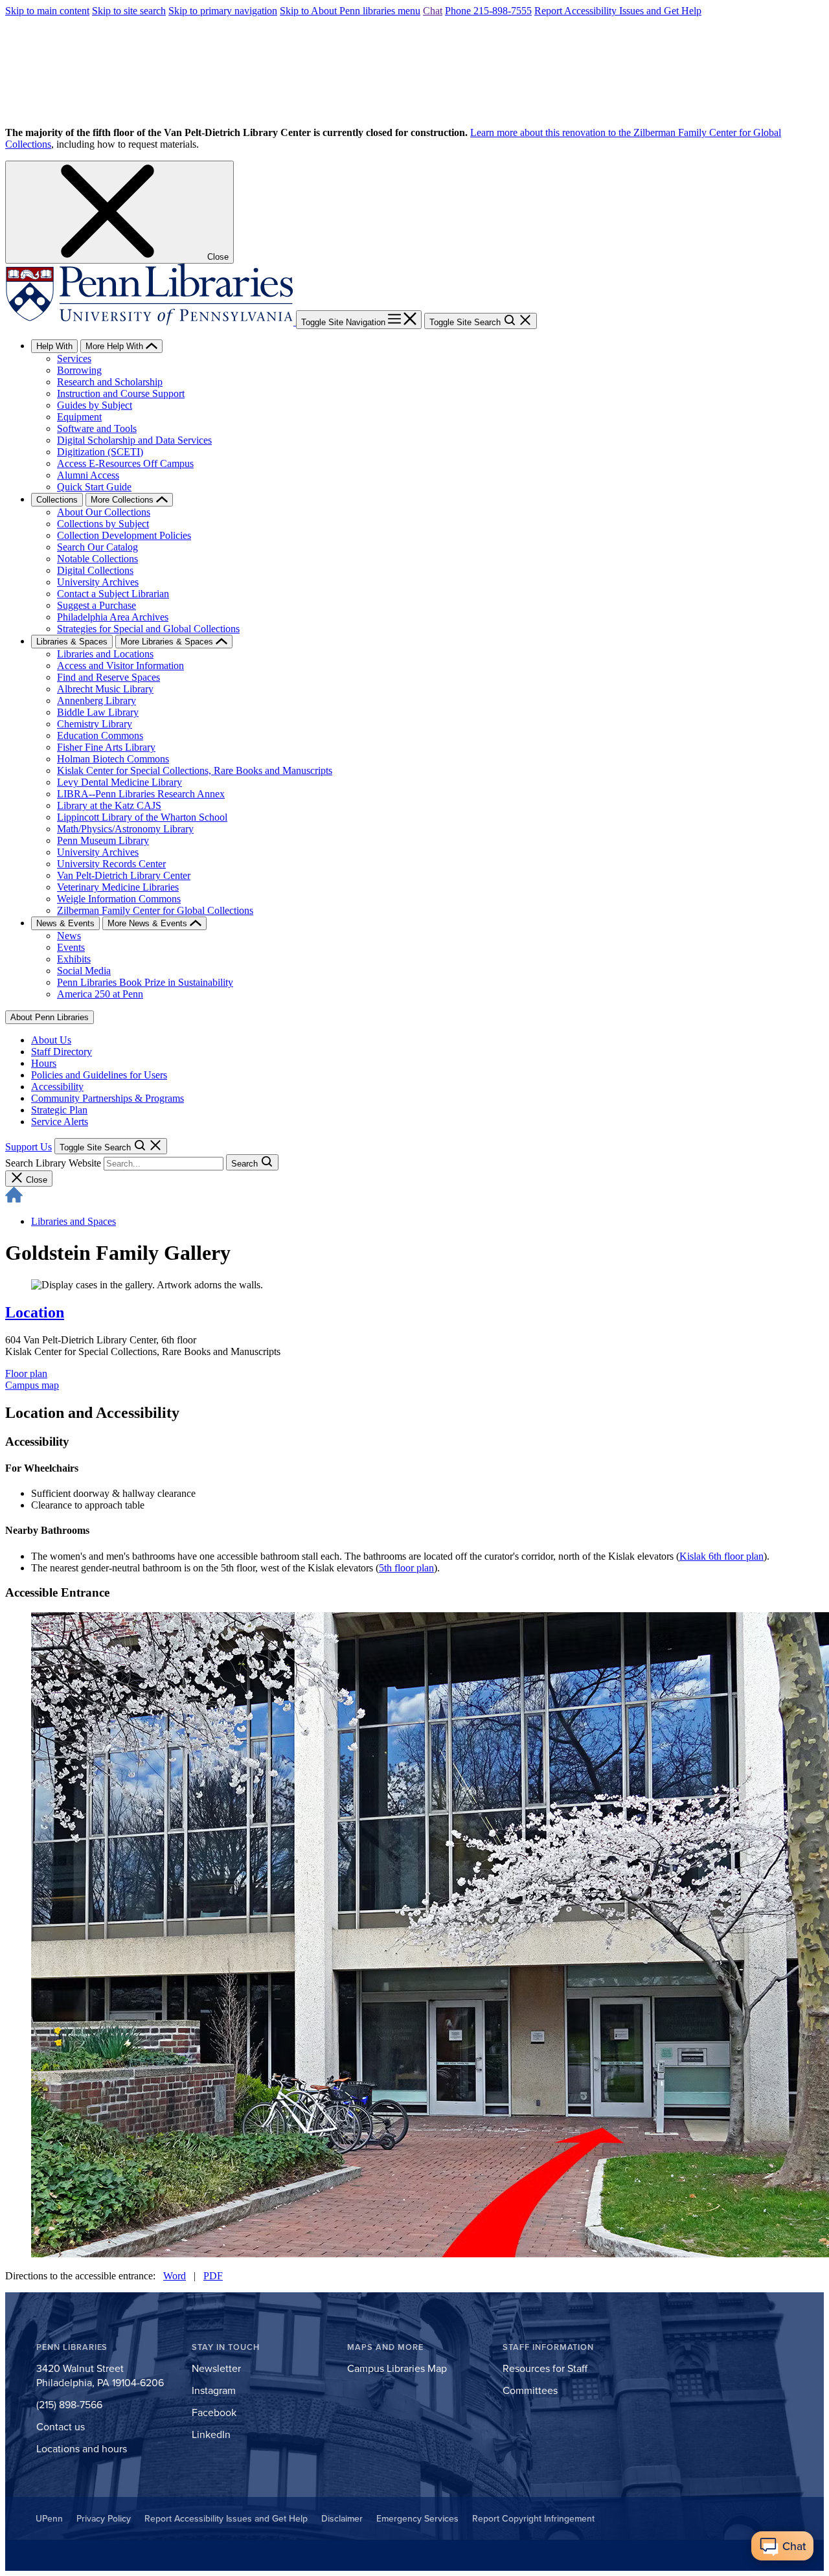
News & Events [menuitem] (65, 923)
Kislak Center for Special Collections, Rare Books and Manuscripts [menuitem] (195, 770)
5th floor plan (406, 1568)
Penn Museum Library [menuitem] (103, 840)
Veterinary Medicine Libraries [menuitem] (118, 887)
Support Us (28, 1147)
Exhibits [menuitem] (74, 959)
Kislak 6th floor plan (721, 1556)
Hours (44, 1063)
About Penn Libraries (50, 1017)
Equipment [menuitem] (79, 417)
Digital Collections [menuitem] (95, 570)
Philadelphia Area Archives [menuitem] (113, 617)
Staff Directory (62, 1052)
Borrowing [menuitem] (79, 370)
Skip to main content (47, 11)
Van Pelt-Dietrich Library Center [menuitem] (124, 875)
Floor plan (26, 1373)
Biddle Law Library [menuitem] (98, 712)
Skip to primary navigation (223, 11)
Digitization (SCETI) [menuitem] (100, 452)
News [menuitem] (69, 936)
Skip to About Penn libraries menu (350, 11)
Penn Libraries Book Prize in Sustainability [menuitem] (145, 982)
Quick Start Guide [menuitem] (94, 487)
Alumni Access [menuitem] (88, 475)
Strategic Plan (59, 1110)
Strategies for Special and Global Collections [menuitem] (148, 629)
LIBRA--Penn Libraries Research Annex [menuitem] (141, 794)
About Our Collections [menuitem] (104, 512)
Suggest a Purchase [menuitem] (97, 605)
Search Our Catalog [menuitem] (97, 547)
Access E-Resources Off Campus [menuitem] (125, 463)
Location (35, 1312)
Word (175, 2276)
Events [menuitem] (71, 947)
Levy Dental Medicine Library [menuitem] (119, 782)
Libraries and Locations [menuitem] (105, 654)
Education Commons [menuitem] (100, 735)
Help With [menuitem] (54, 346)
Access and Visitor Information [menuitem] (120, 666)
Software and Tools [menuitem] (97, 428)
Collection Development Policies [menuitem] (124, 535)
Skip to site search (129, 11)
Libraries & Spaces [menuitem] (72, 642)
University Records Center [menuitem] (111, 864)
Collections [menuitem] (57, 500)
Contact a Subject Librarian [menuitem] (113, 594)
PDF (213, 2276)
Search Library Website (53, 1163)
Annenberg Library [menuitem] (97, 701)
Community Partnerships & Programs (108, 1098)
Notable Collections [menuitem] (97, 559)
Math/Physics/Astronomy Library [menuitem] (125, 829)
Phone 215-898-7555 (488, 11)
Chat (433, 11)
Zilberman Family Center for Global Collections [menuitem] (155, 910)
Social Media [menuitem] (84, 971)
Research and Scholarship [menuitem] (110, 382)
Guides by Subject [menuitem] (95, 405)
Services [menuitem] (74, 359)
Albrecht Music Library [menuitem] (105, 689)
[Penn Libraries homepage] (151, 322)
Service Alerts (60, 1122)
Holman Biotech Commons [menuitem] (113, 759)
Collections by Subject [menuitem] (103, 524)
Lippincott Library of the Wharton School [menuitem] (142, 817)
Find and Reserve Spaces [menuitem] (108, 677)
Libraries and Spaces (74, 1221)
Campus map (32, 1385)
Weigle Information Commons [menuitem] (119, 899)
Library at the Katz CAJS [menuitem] (109, 805)
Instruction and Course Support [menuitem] (121, 393)
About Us (51, 1040)
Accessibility (57, 1087)
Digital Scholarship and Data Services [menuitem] (134, 440)
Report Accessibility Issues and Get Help (618, 11)
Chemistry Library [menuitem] (95, 724)
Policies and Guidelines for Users (99, 1075)
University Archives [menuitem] (98, 582)
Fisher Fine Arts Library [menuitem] (106, 747)
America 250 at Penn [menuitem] (100, 994)
